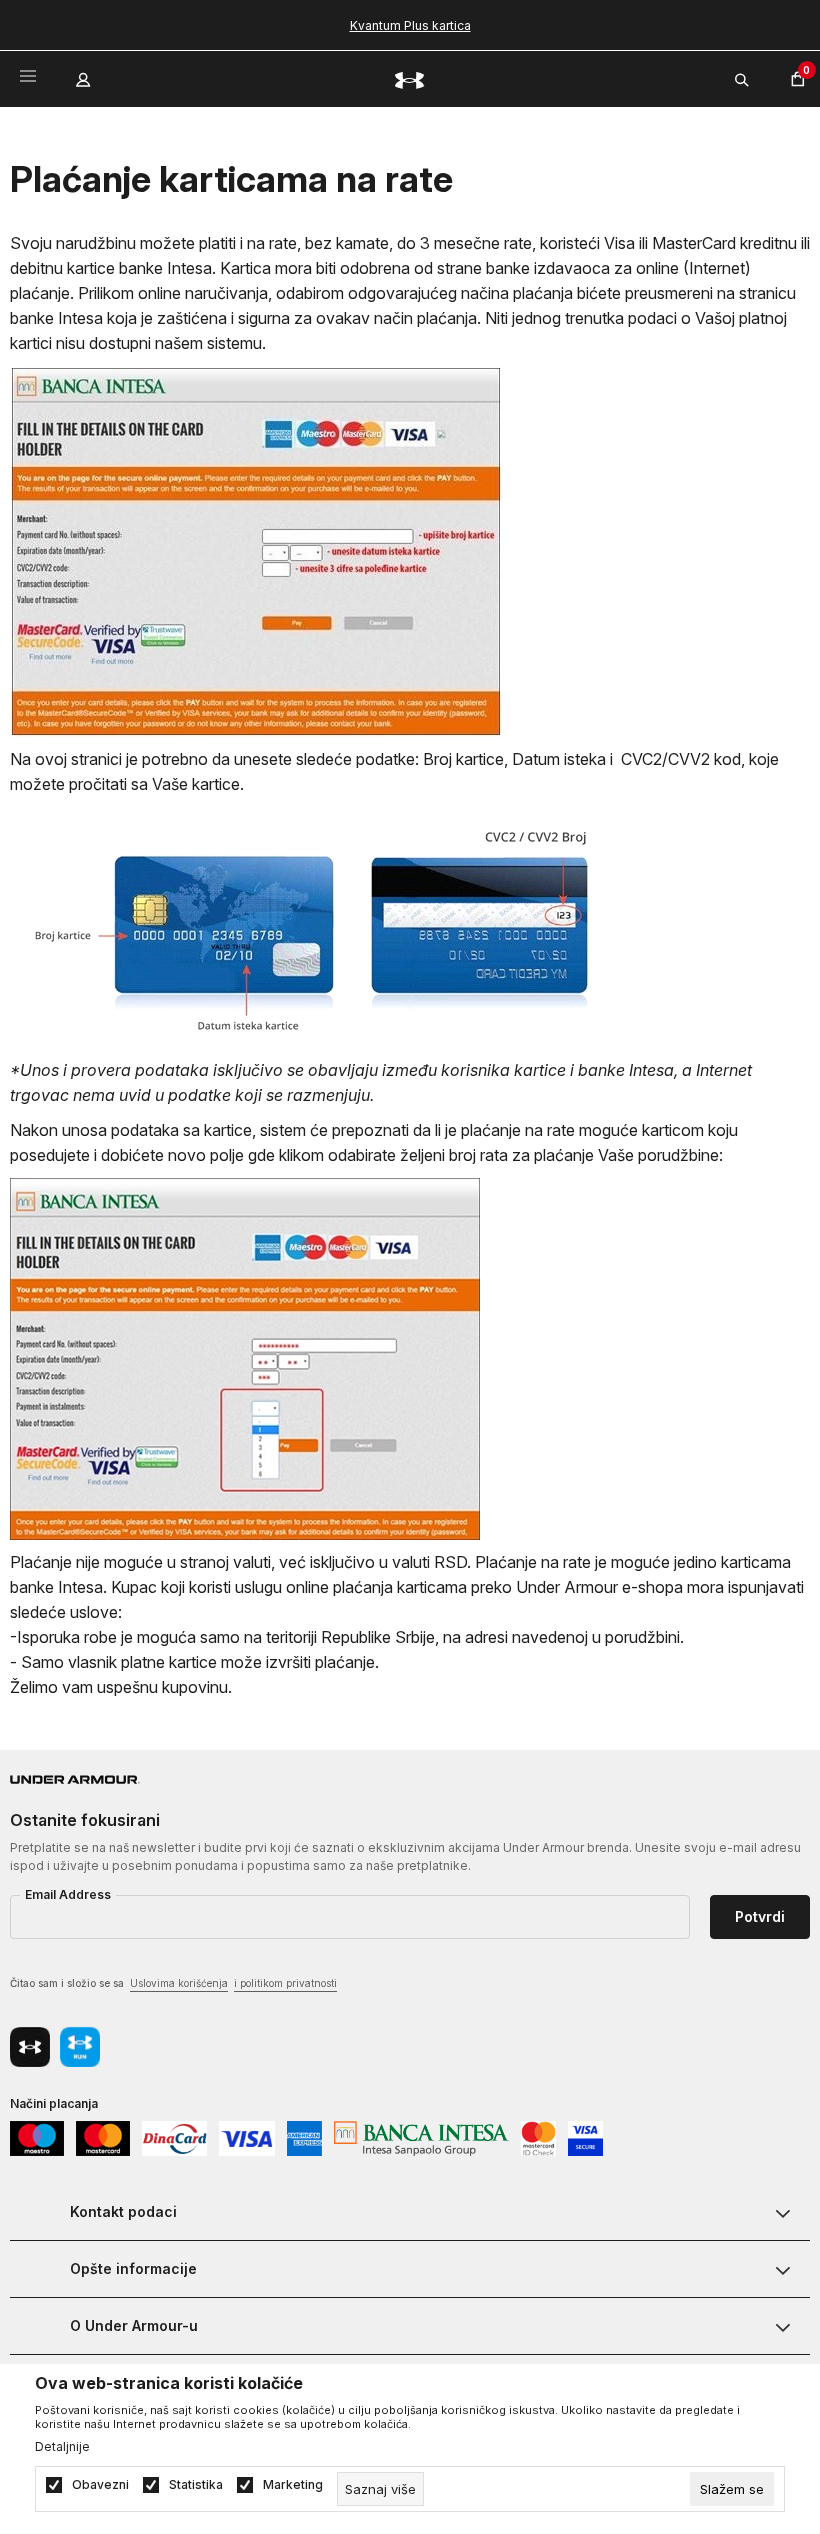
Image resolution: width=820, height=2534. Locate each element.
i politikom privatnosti (285, 1983)
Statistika (196, 2485)
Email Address (68, 1894)
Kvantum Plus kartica (410, 25)
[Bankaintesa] (421, 2137)
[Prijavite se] (85, 75)
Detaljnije (62, 2447)
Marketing (293, 2485)
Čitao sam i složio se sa (173, 1983)
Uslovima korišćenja (179, 1983)
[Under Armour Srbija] (410, 79)
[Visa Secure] (585, 2137)
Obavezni (100, 2485)
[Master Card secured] (538, 2137)
